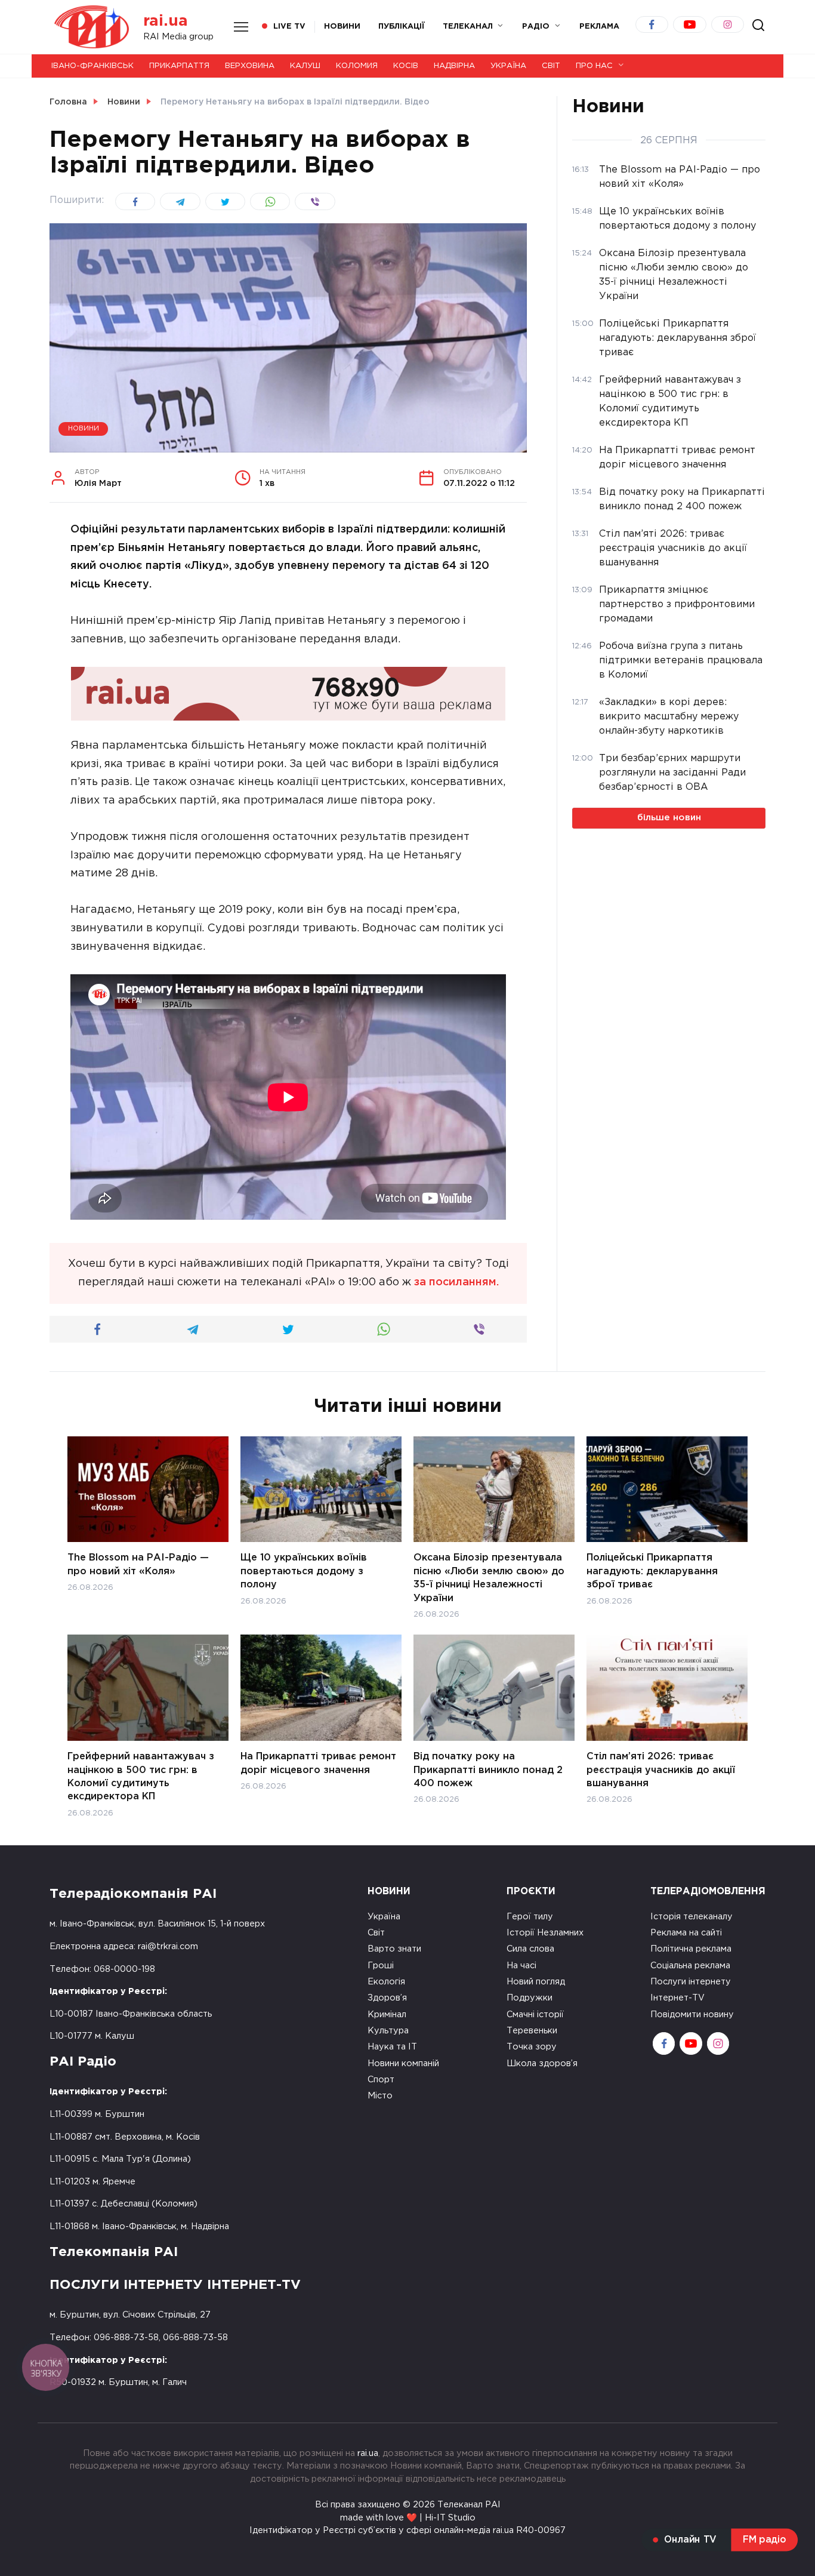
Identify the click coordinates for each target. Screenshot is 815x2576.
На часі (521, 1966)
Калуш (305, 66)
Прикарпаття (179, 66)
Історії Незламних (545, 1933)
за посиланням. (456, 1282)
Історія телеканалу (691, 1917)
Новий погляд (536, 1982)
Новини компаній (403, 2063)
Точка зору (532, 2047)
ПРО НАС (594, 66)
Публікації (402, 27)
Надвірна (454, 66)
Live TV (289, 27)
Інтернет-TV (677, 1998)
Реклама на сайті (686, 1933)
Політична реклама (691, 1949)
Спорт (381, 2080)
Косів (406, 66)
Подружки (530, 1998)
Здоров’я (387, 1998)
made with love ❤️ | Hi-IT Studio (408, 2518)
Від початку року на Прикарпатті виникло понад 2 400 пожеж (488, 1770)
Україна (508, 66)
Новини (342, 27)
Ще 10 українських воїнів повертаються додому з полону (304, 1571)
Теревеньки (532, 2031)
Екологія (386, 1982)
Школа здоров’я (542, 2063)
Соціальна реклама (690, 1966)
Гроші (381, 1966)
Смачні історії (535, 2015)
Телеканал (468, 27)
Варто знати (394, 1949)
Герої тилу (530, 1917)
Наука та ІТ (392, 2047)
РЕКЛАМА (599, 27)
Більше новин (669, 818)
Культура (388, 2031)
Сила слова (530, 1949)
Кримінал (387, 2015)
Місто (380, 2096)
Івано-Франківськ (92, 66)
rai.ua (166, 21)
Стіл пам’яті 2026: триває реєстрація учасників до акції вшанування (661, 1770)
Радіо (536, 27)
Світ (551, 66)
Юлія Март (98, 478)
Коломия (357, 66)
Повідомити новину (692, 2015)
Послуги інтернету (691, 1982)
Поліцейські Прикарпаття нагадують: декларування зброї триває (652, 1571)
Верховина (250, 66)
